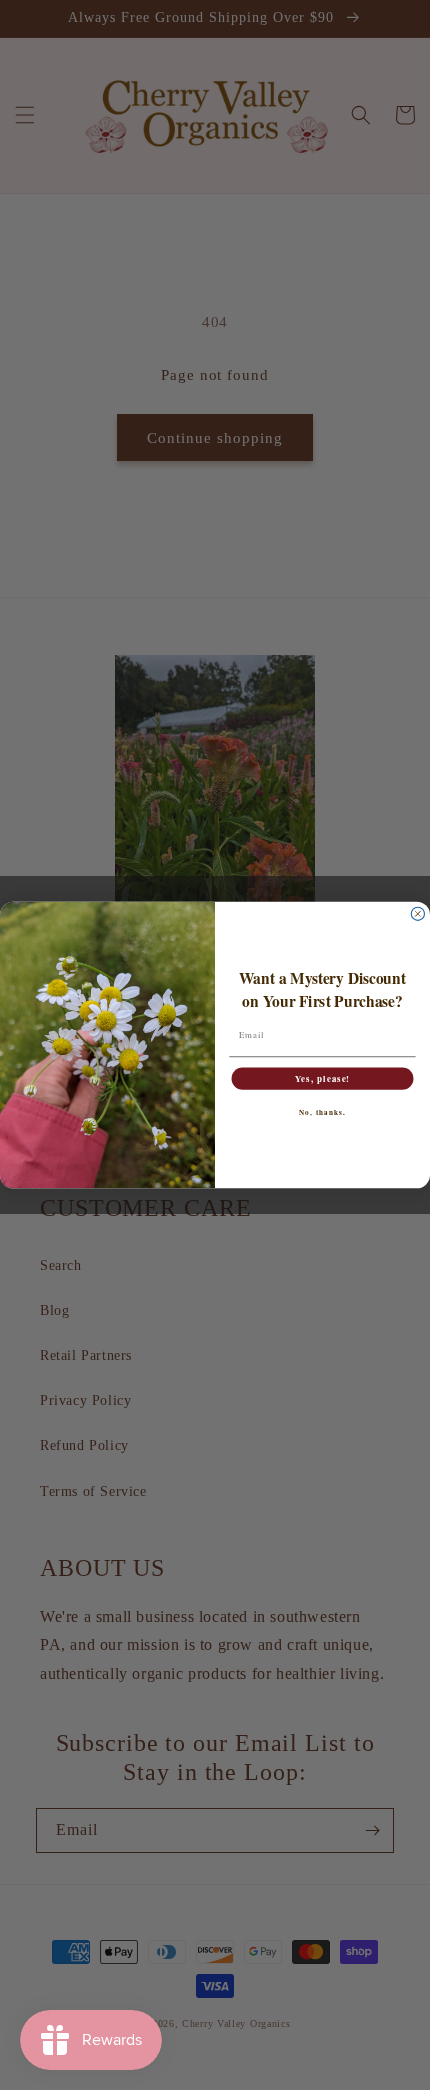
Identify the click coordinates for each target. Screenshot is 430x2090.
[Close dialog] (417, 913)
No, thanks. (322, 1112)
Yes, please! (323, 1078)
